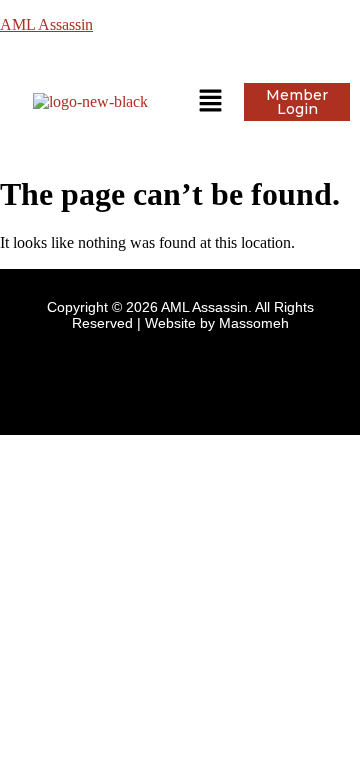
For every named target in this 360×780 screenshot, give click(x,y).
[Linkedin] (150, 376)
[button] (210, 102)
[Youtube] (210, 376)
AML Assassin (46, 24)
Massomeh (254, 323)
